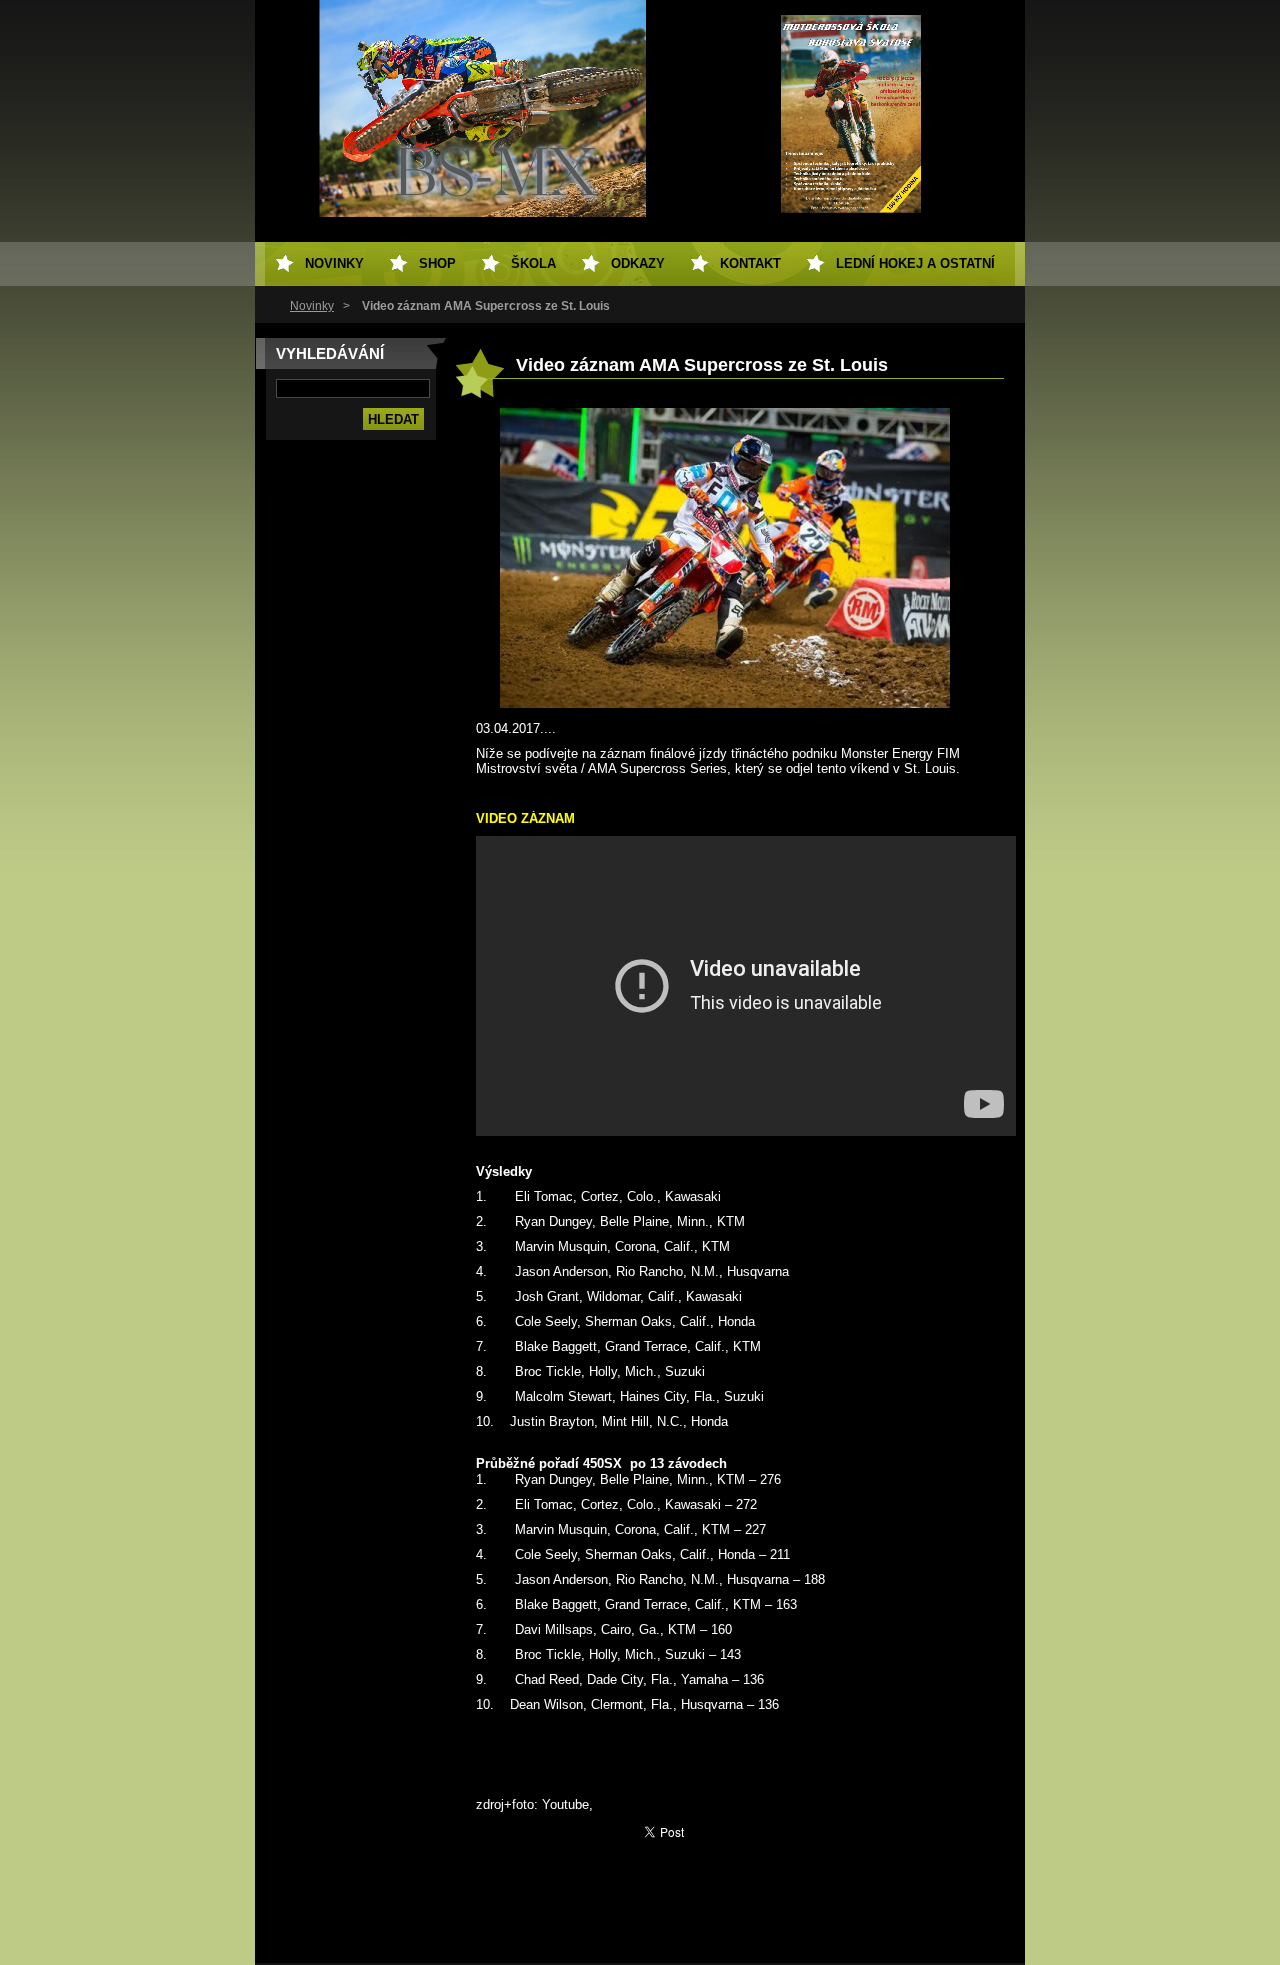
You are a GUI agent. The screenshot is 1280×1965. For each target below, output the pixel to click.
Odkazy (638, 263)
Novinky (312, 306)
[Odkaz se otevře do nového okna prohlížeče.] (725, 703)
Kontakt (750, 263)
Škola (533, 263)
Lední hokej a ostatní (915, 263)
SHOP (437, 263)
